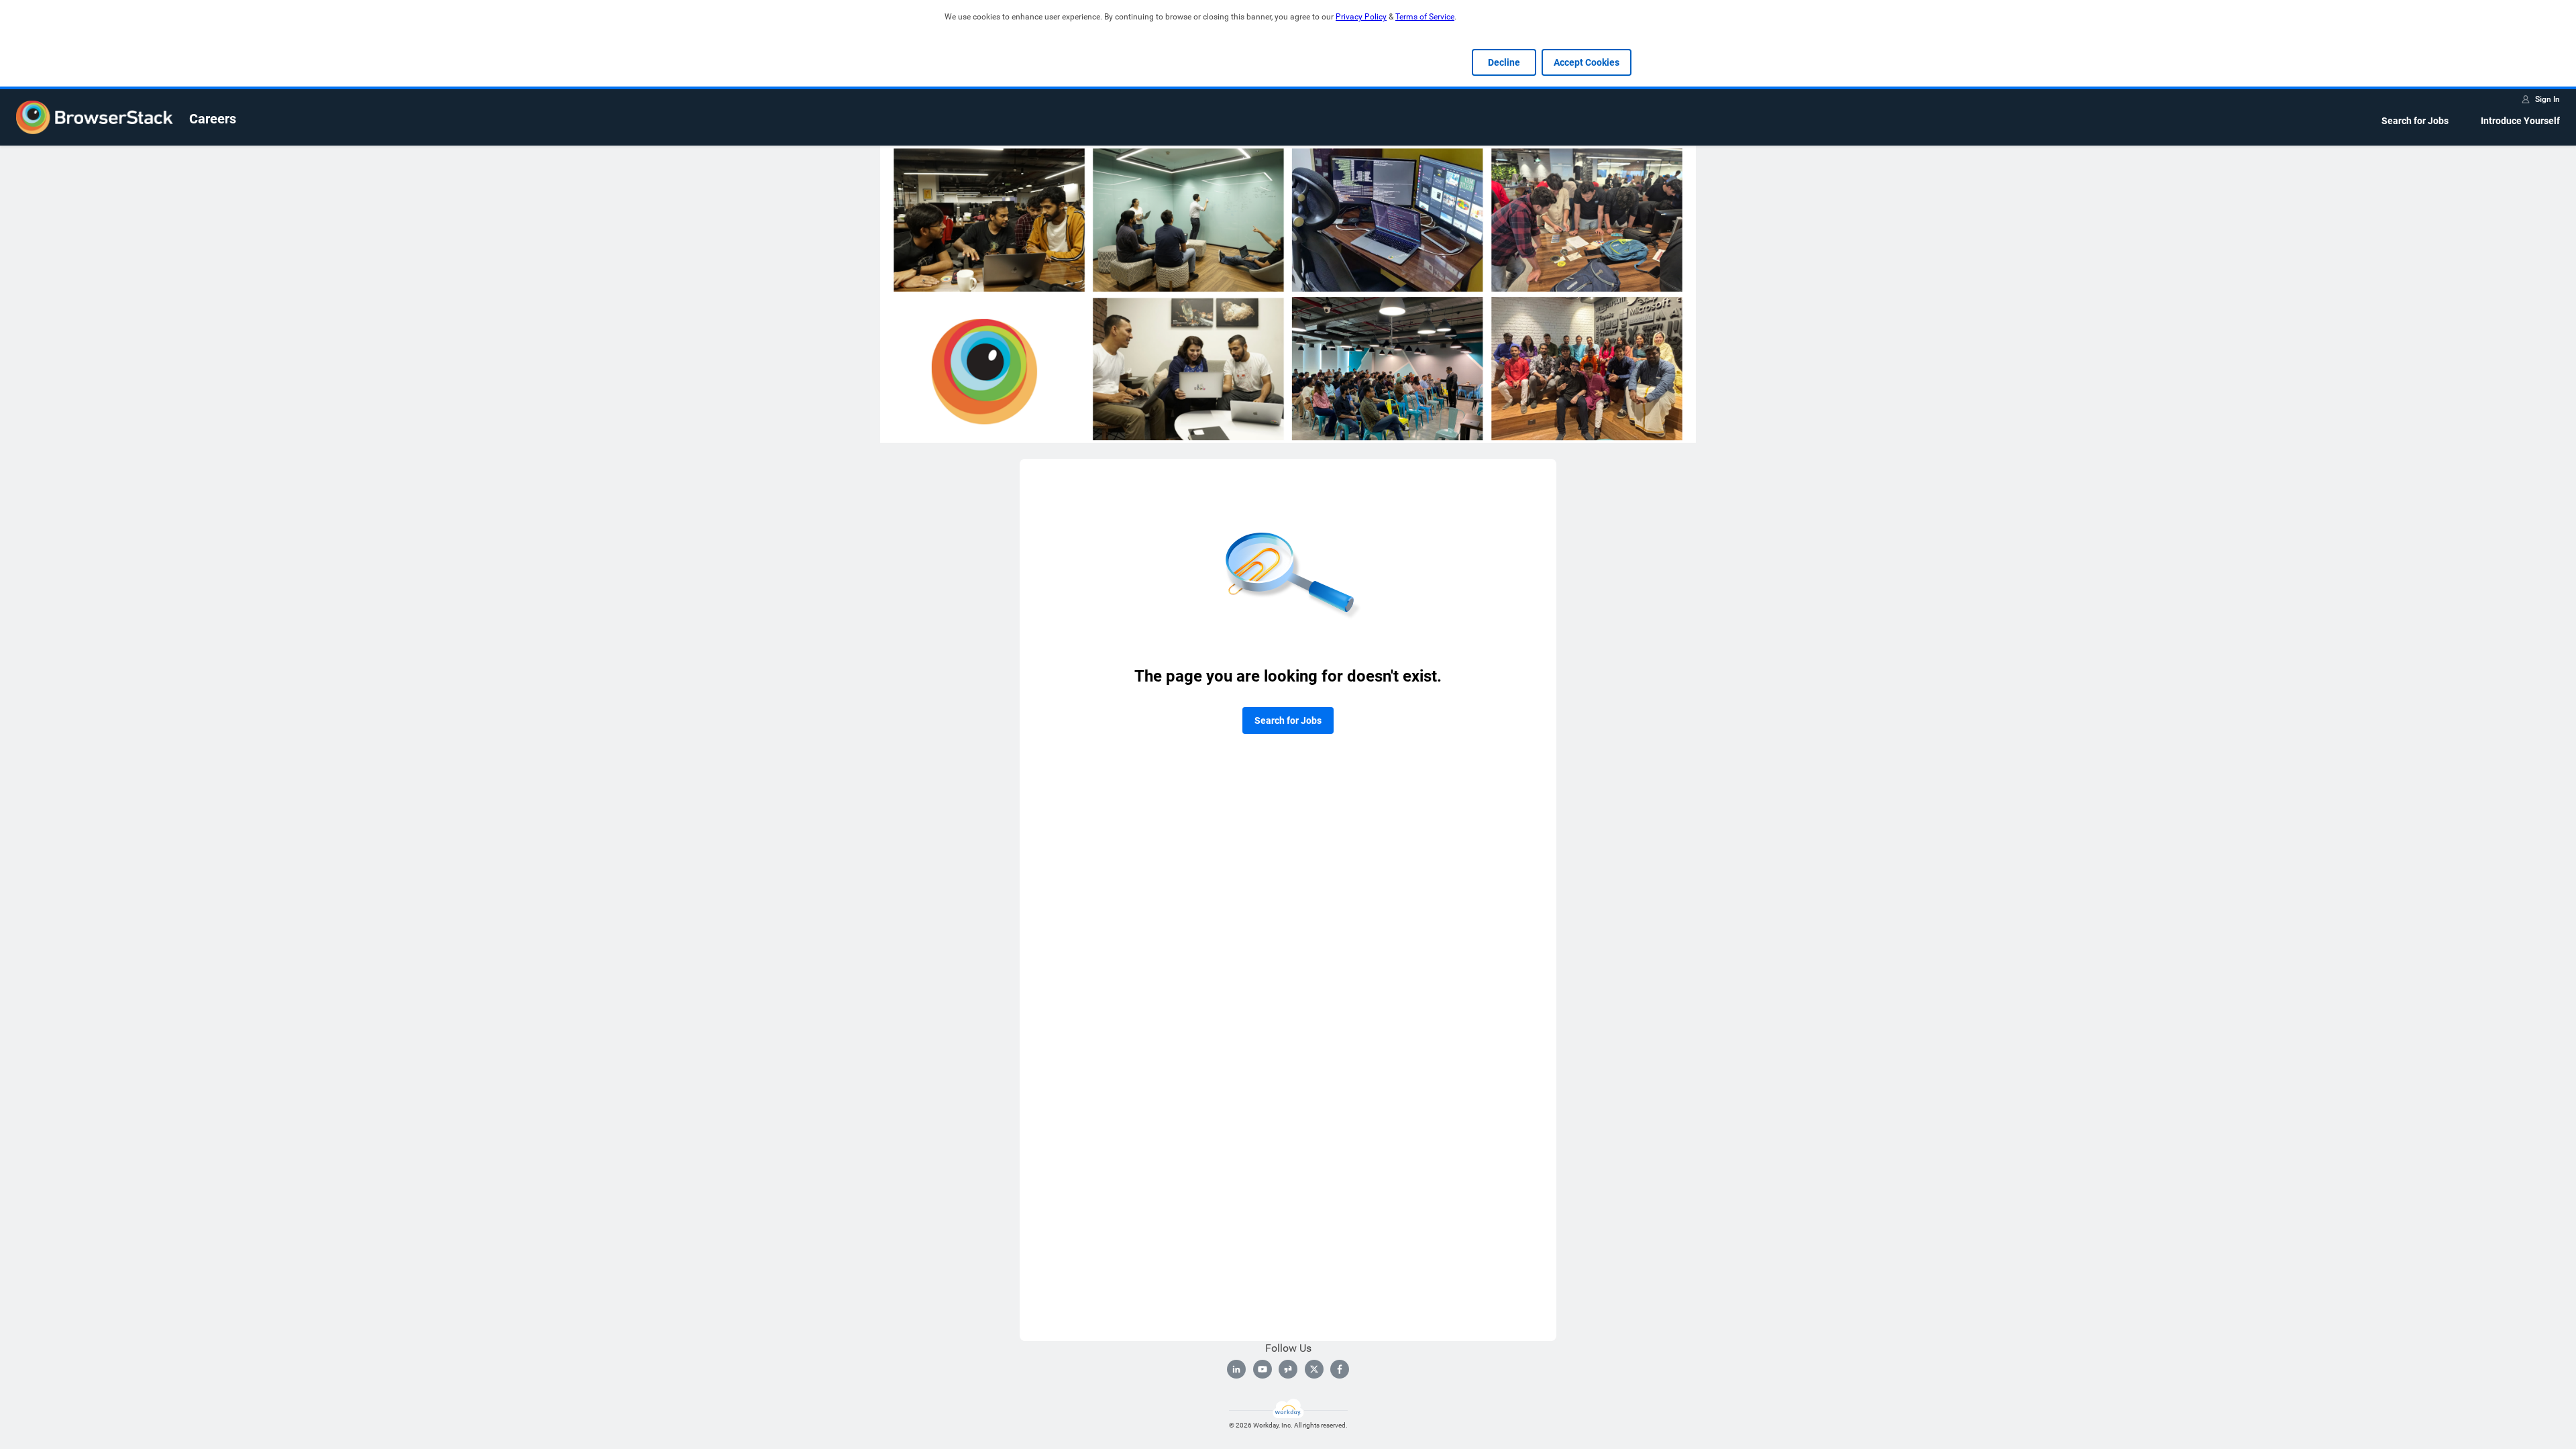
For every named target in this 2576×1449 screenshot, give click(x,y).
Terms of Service (1425, 17)
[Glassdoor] (1288, 1369)
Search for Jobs (2415, 121)
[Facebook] (1340, 1369)
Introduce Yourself (2520, 121)
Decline (1504, 62)
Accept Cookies (1587, 62)
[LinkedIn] (1236, 1369)
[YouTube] (1263, 1369)
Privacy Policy (1361, 17)
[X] (1314, 1369)
